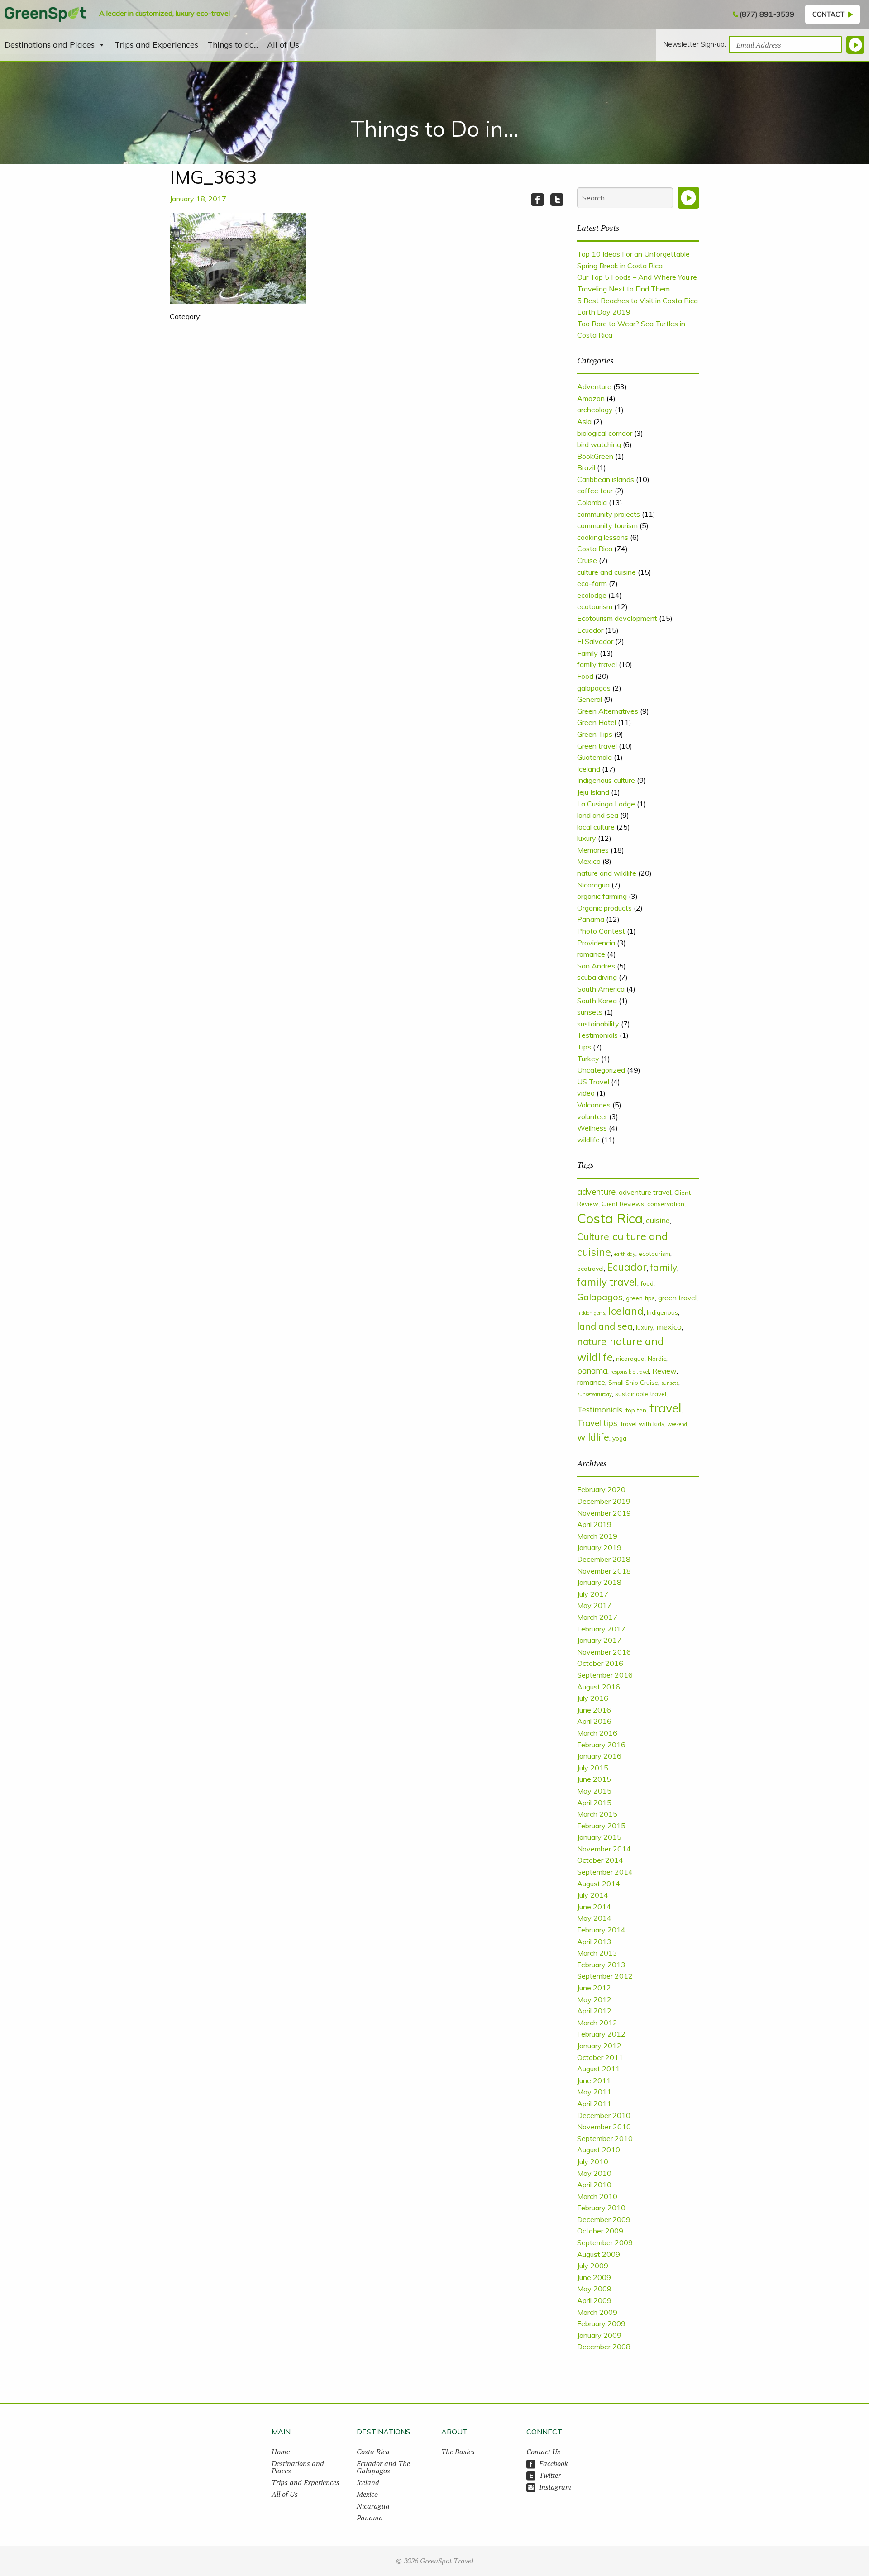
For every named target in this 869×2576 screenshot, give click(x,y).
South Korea (597, 1001)
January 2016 (599, 1756)
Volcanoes (594, 1105)
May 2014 (594, 1918)
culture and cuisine (606, 572)
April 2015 (594, 1803)
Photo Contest (601, 931)
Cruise (587, 560)
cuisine (658, 1220)
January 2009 (599, 2335)
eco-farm (592, 583)
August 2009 (599, 2254)
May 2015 (594, 1791)
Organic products (604, 908)
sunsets (590, 1012)
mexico (669, 1327)
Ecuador (590, 630)
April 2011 (594, 2104)
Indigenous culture (606, 780)
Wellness (592, 1128)
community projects (609, 514)
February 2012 (601, 2034)
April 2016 (594, 1721)
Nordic (657, 1358)
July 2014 (593, 1895)
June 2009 (594, 2277)
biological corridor (605, 433)
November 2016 (604, 1652)
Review (664, 1371)
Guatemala (594, 757)
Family (587, 653)
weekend (677, 1424)
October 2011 (600, 2057)
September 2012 (605, 1976)
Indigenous (662, 1312)
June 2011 (594, 2080)
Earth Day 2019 (604, 312)
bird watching (599, 444)
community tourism (607, 525)
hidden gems (591, 1313)
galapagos (594, 688)
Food (585, 676)
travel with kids (642, 1424)
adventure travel (645, 1192)
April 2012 (594, 2011)
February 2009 (601, 2323)
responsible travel (630, 1372)
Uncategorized (601, 1070)
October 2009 (600, 2231)
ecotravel (590, 1268)
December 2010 (604, 2115)
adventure (596, 1192)
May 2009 (594, 2289)
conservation (666, 1204)
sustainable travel (641, 1394)
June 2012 (594, 1988)
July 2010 (593, 2161)
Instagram (555, 2487)
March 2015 (597, 1814)
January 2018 (599, 1582)
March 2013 (597, 1953)
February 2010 (601, 2208)
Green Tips (595, 734)
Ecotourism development (617, 618)
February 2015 (601, 1826)
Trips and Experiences (156, 45)
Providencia (596, 943)
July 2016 (593, 1698)
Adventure (594, 386)
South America (601, 989)
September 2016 (605, 1675)
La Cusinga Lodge (606, 804)
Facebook (554, 2463)
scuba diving (597, 977)
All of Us (283, 45)
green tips (640, 1298)
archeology (595, 410)
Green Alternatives (608, 711)
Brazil (586, 467)
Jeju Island (593, 792)
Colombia (592, 502)
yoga (619, 1438)
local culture (596, 827)
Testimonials (597, 1035)
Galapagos (600, 1297)
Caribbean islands (606, 479)
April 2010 (594, 2185)
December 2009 (604, 2219)
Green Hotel (597, 722)
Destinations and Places (50, 45)
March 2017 (597, 1617)
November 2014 (604, 1849)
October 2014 (600, 1860)
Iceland (589, 769)
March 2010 (597, 2196)
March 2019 (597, 1536)
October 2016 (600, 1663)
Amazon (591, 398)
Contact (828, 14)
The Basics (458, 2452)
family (664, 1267)
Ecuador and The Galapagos (383, 2467)
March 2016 (597, 1733)
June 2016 (594, 1710)
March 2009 (597, 2312)
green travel (677, 1298)
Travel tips (597, 1423)
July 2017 (593, 1594)
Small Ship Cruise (633, 1382)
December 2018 (604, 1559)
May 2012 (594, 1999)
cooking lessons (603, 537)
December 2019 (604, 1501)
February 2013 (601, 1965)
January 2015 (599, 1837)
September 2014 (605, 1872)
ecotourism (595, 606)
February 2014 (601, 1930)
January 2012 (599, 2046)
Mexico (589, 861)
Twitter (550, 2475)
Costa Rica (595, 549)
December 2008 (604, 2347)
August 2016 (599, 1687)
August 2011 (599, 2069)
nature (592, 1341)
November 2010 (604, 2127)
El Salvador (595, 641)
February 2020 (601, 1489)
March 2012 (597, 2023)
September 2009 (605, 2242)
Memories (593, 850)
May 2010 (594, 2173)
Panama (591, 919)
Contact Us (543, 2452)
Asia (584, 421)
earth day (625, 1254)
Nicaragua (593, 885)
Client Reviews (623, 1204)
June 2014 (594, 1907)
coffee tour (595, 491)
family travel (597, 664)
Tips (584, 1047)
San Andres (596, 966)
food (647, 1283)
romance (591, 954)
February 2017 (601, 1629)
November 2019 (604, 1513)
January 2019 (599, 1547)
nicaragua (630, 1358)
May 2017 (594, 1605)
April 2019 (594, 1524)
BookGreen (595, 456)
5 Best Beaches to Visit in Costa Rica (637, 301)
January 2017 (599, 1640)
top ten (636, 1410)
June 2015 (594, 1779)
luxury (587, 838)
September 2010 (605, 2138)
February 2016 (601, 1745)
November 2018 (604, 1571)
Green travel (597, 746)
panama (592, 1371)
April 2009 (594, 2300)
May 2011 (594, 2092)
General (590, 699)
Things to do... (233, 45)
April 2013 (594, 1942)
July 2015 (593, 1768)
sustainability (598, 1024)
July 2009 (593, 2266)
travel (665, 1408)
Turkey (588, 1059)
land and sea (598, 815)
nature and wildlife (607, 873)
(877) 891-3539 (767, 14)
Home (281, 2452)
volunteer (592, 1116)
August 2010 (599, 2150)
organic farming (602, 896)
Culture (593, 1236)
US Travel (593, 1082)
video (586, 1093)
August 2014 (599, 1884)
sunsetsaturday (594, 1394)
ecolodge (592, 595)
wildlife (588, 1140)
